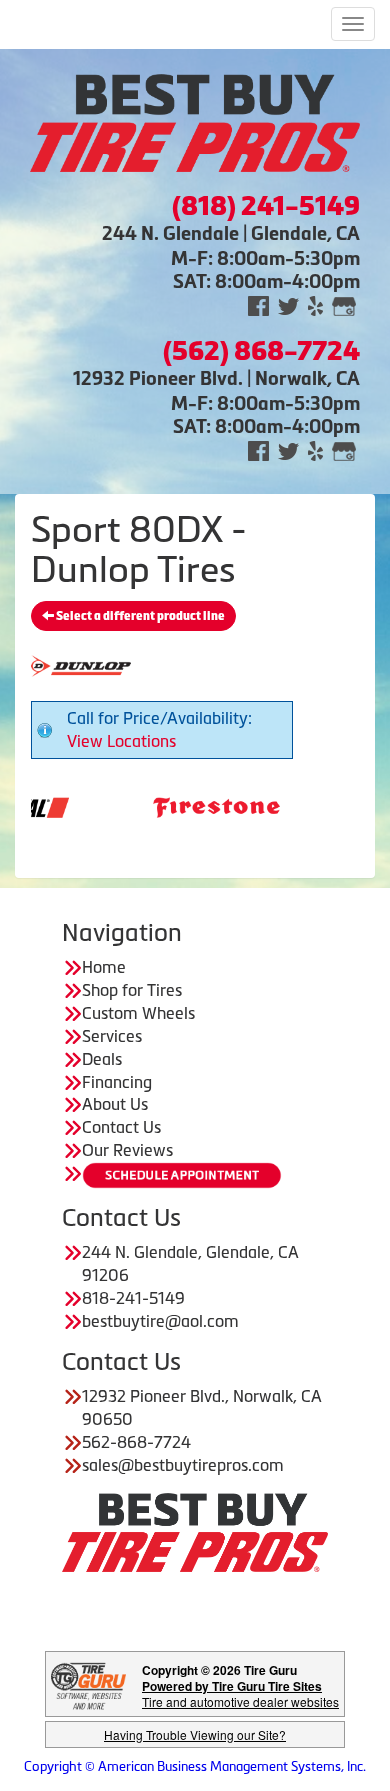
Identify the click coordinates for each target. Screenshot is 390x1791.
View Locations (121, 741)
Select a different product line (139, 616)
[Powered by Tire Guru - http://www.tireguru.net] (88, 1684)
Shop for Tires (132, 990)
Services (112, 1036)
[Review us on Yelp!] (315, 304)
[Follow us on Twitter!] (288, 304)
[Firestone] (195, 806)
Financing (117, 1082)
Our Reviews (127, 1150)
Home (104, 967)
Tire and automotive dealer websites (240, 1693)
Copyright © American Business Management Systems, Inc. (195, 1766)
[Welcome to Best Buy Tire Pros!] (195, 121)
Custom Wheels (138, 1013)
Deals (102, 1059)
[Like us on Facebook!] (258, 304)
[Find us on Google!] (344, 304)
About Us (115, 1104)
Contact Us (121, 1127)
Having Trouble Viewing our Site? (195, 1734)
